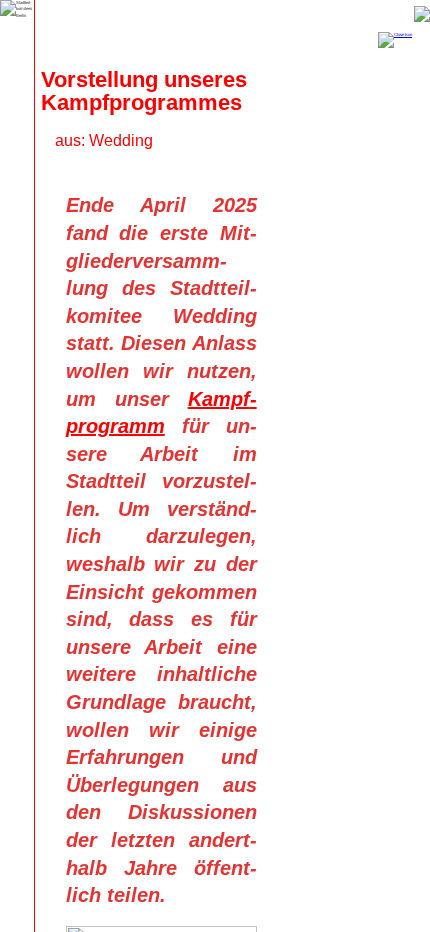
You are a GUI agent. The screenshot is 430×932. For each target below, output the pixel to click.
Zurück (422, 14)
